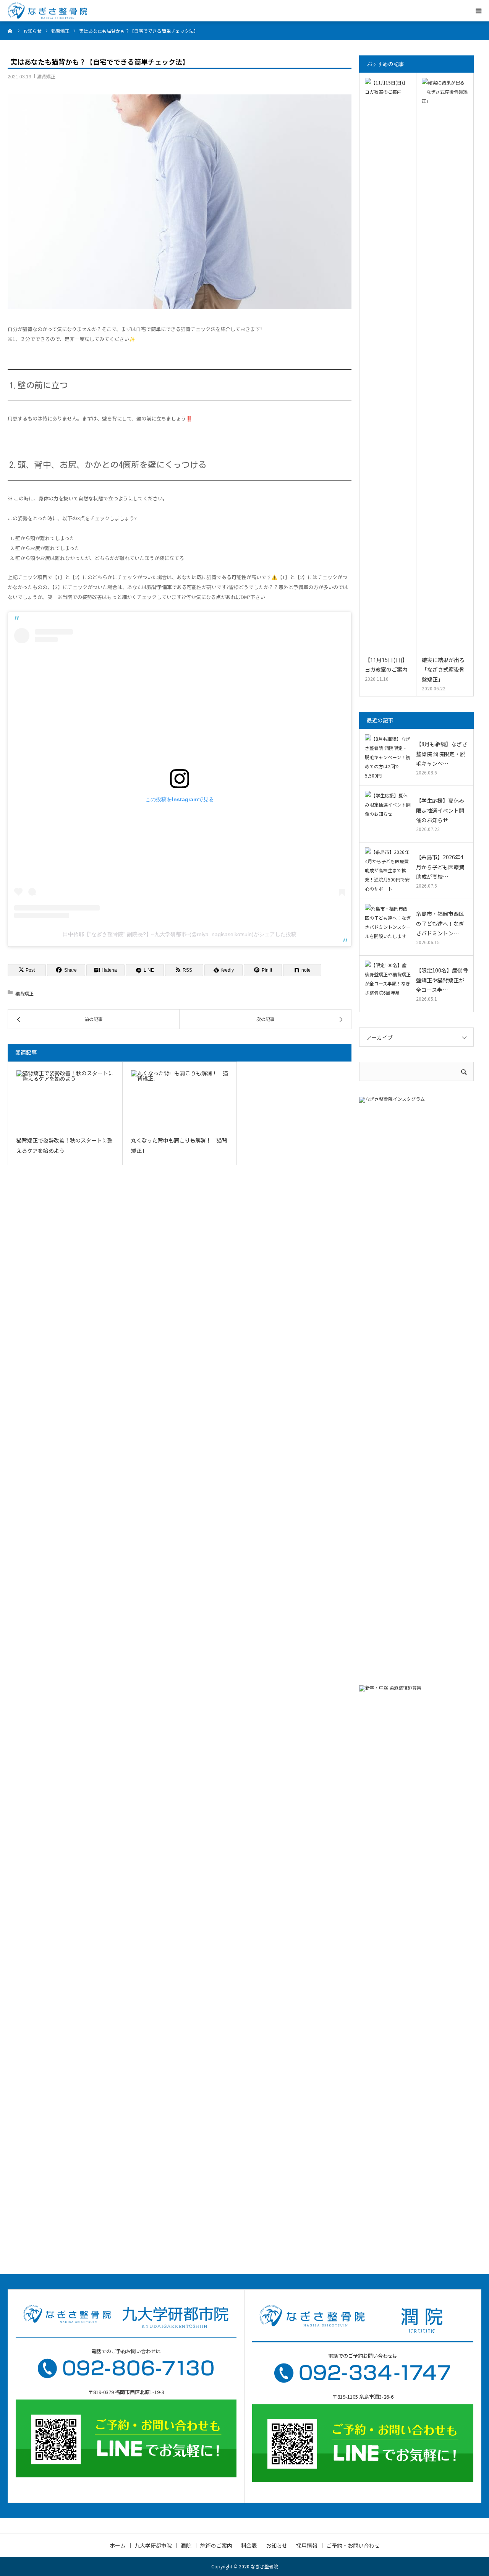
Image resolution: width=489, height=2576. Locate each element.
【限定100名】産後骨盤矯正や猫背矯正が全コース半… (442, 980)
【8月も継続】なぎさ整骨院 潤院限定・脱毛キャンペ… (442, 753)
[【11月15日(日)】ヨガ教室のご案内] (388, 365)
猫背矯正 (46, 76)
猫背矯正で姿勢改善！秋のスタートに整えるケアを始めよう (65, 1146)
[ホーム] (10, 31)
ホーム (118, 2545)
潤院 (186, 2545)
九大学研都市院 (153, 2545)
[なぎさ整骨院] (47, 11)
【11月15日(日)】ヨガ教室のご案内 (386, 665)
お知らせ (277, 2545)
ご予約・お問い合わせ (353, 2545)
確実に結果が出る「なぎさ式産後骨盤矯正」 (443, 669)
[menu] (478, 11)
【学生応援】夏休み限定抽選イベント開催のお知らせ (440, 810)
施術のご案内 (216, 2545)
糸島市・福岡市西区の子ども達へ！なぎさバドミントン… (440, 923)
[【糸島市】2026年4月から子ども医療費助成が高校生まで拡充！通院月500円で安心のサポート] (388, 870)
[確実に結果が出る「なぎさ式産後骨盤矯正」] (445, 365)
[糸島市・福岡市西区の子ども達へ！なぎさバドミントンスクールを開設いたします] (388, 927)
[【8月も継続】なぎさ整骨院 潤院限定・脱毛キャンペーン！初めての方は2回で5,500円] (388, 757)
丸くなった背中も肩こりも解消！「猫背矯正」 (179, 1146)
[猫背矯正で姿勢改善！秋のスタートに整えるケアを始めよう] (65, 1100)
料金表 (249, 2545)
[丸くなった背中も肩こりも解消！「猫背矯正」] (180, 1100)
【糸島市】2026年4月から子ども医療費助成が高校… (440, 867)
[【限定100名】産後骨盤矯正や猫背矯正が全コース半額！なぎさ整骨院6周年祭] (388, 984)
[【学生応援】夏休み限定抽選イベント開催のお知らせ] (388, 814)
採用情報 (307, 2545)
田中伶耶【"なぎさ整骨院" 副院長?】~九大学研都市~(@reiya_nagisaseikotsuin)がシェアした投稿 (180, 934)
